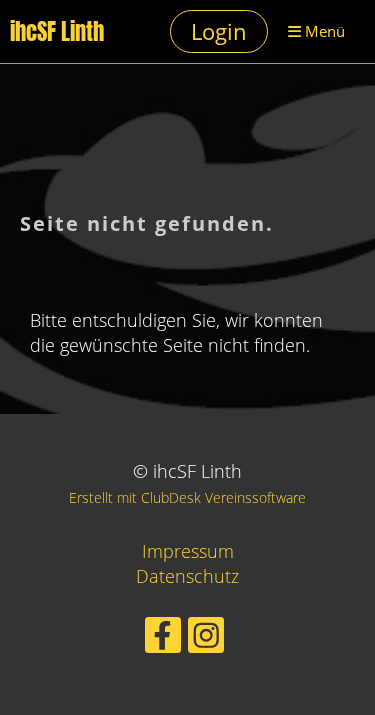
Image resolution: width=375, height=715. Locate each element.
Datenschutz (187, 576)
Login (219, 31)
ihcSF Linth (57, 32)
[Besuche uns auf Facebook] (163, 639)
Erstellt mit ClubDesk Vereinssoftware (187, 497)
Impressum (188, 551)
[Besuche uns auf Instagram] (206, 639)
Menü (323, 31)
